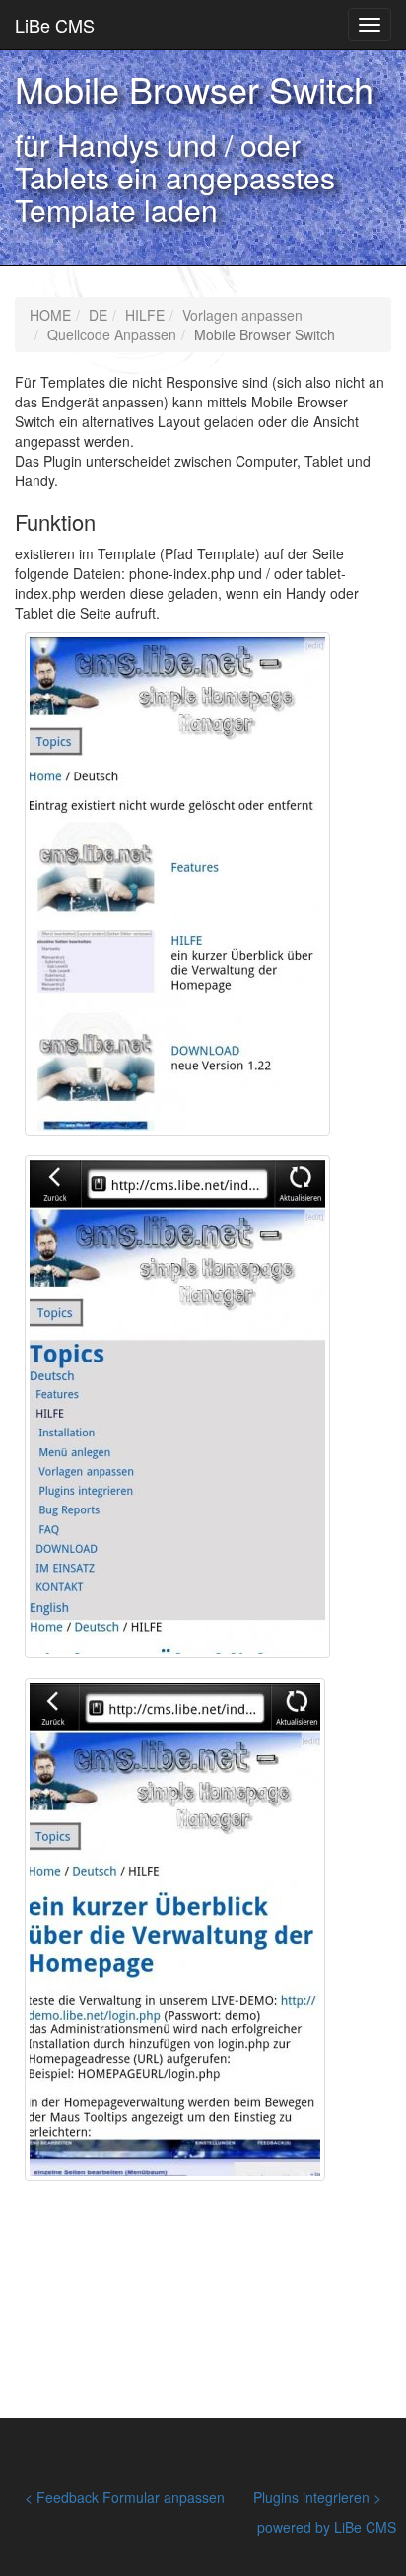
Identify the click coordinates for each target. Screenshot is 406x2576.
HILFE (145, 315)
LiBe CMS (55, 25)
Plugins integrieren (311, 2497)
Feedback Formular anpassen (131, 2497)
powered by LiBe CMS (327, 2527)
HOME (50, 315)
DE (98, 315)
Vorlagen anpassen (242, 315)
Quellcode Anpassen (112, 334)
